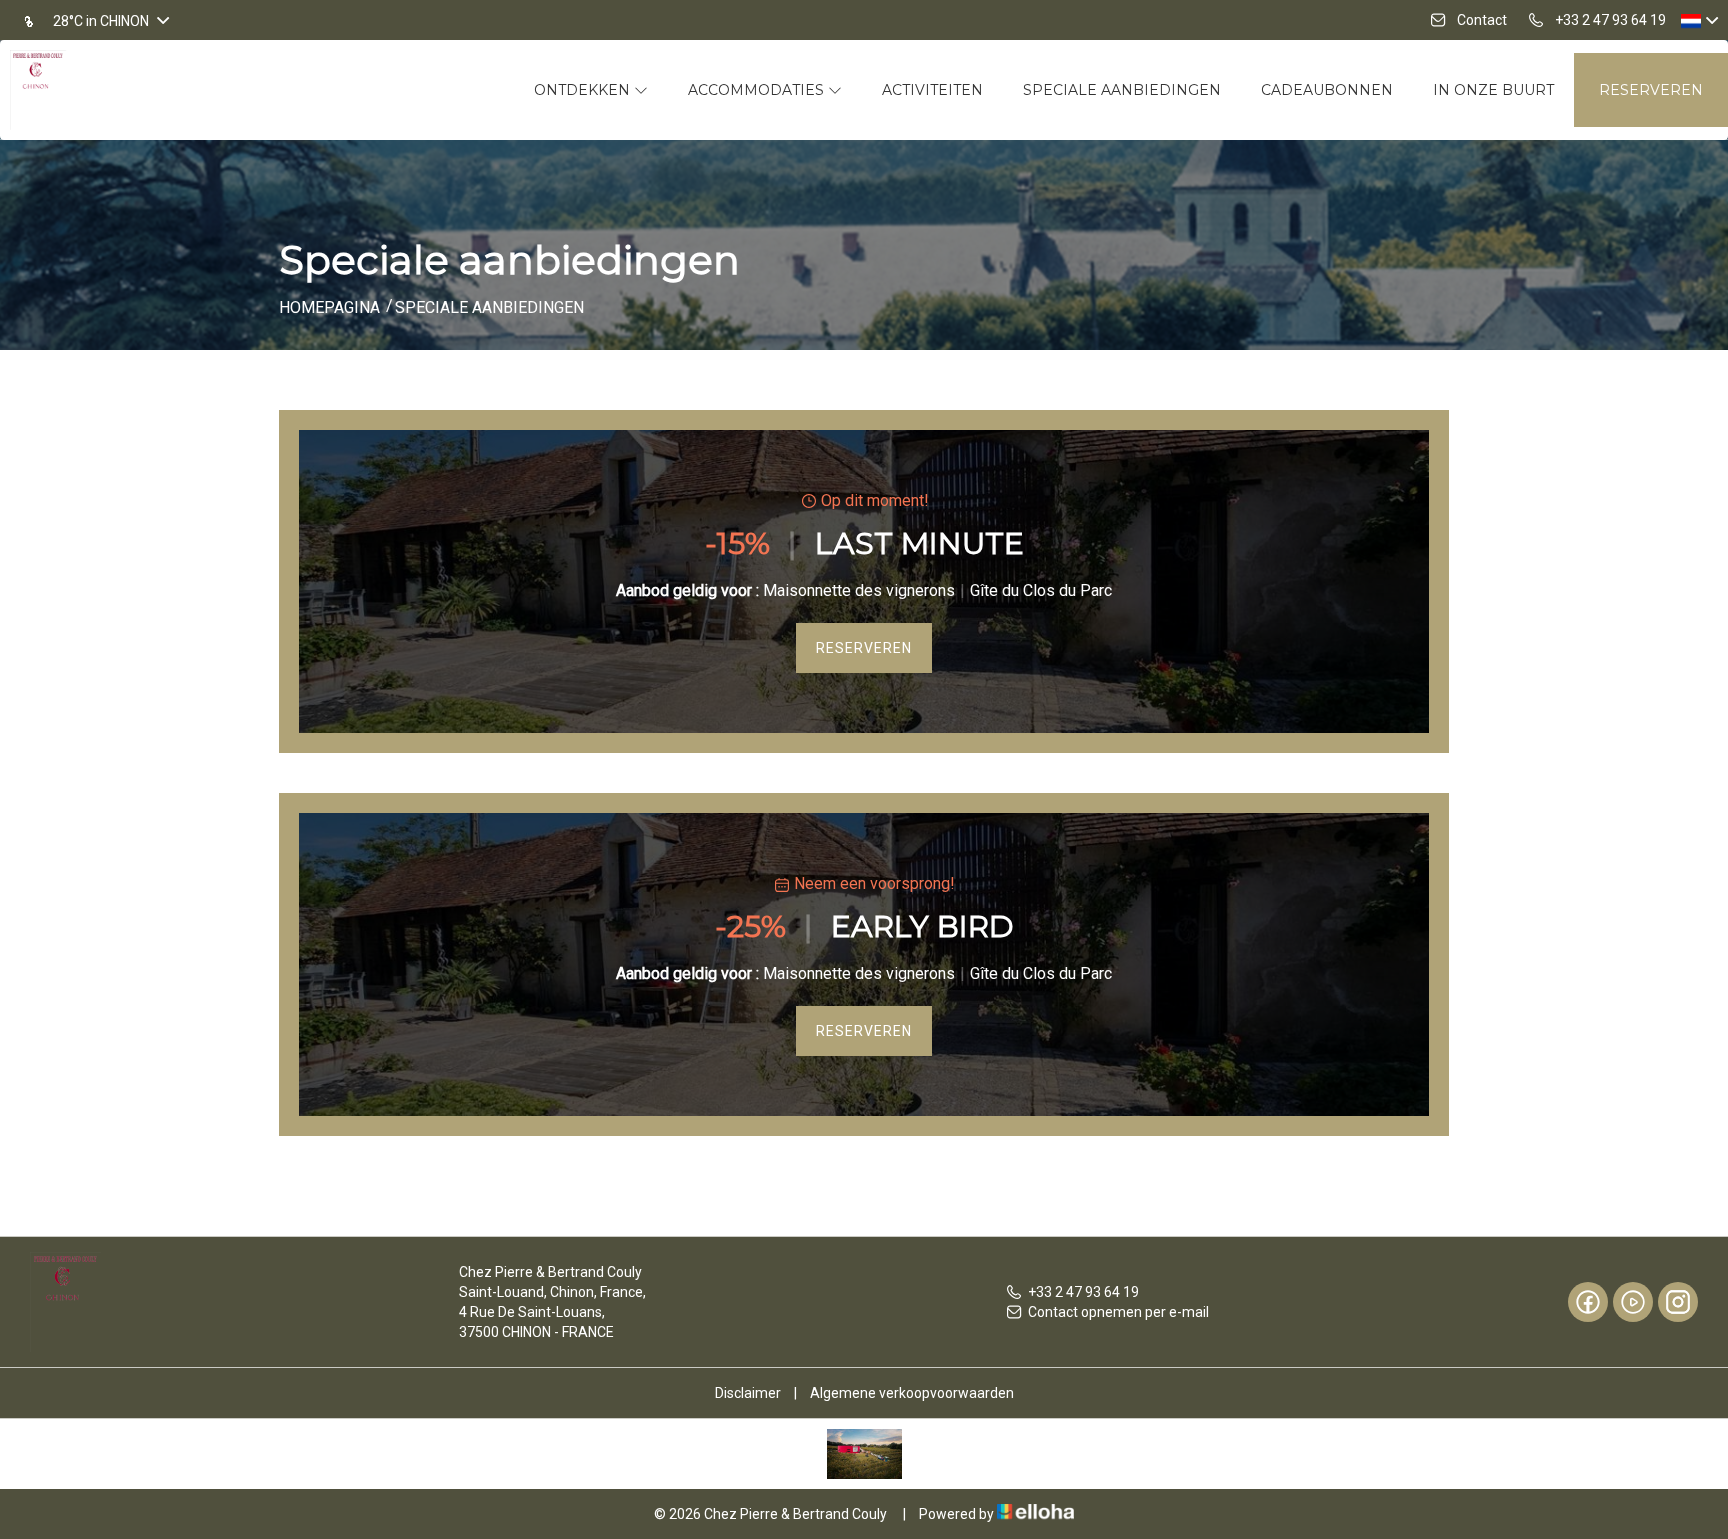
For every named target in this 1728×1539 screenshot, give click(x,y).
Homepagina (329, 307)
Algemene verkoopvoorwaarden (912, 1393)
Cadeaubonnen (1327, 90)
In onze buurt (1493, 90)
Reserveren (1651, 90)
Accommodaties (758, 90)
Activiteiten (932, 90)
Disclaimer (748, 1393)
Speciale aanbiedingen (1122, 90)
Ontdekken (584, 90)
